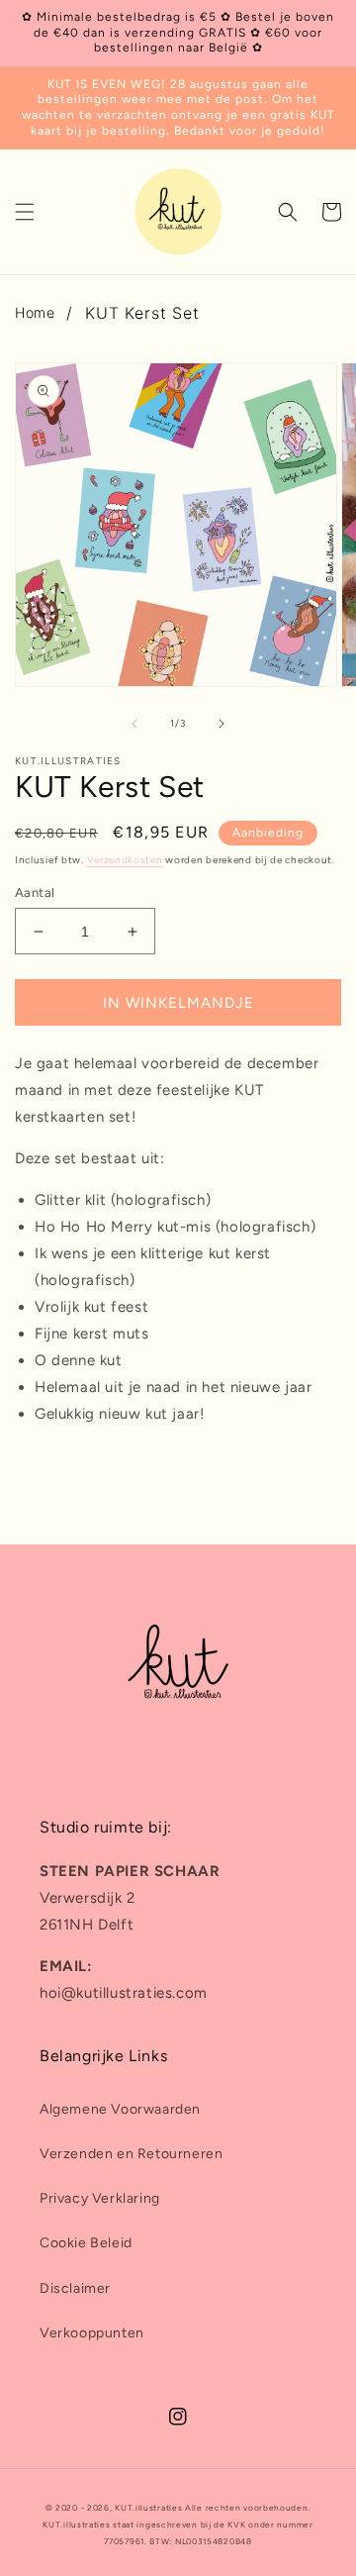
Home (35, 312)
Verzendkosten (125, 860)
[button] (25, 212)
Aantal (35, 892)
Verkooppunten (92, 2333)
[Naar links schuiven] (134, 724)
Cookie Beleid (86, 2243)
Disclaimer (75, 2288)
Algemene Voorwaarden (120, 2109)
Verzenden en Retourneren (131, 2154)
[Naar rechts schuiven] (222, 724)
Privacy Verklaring (100, 2198)
